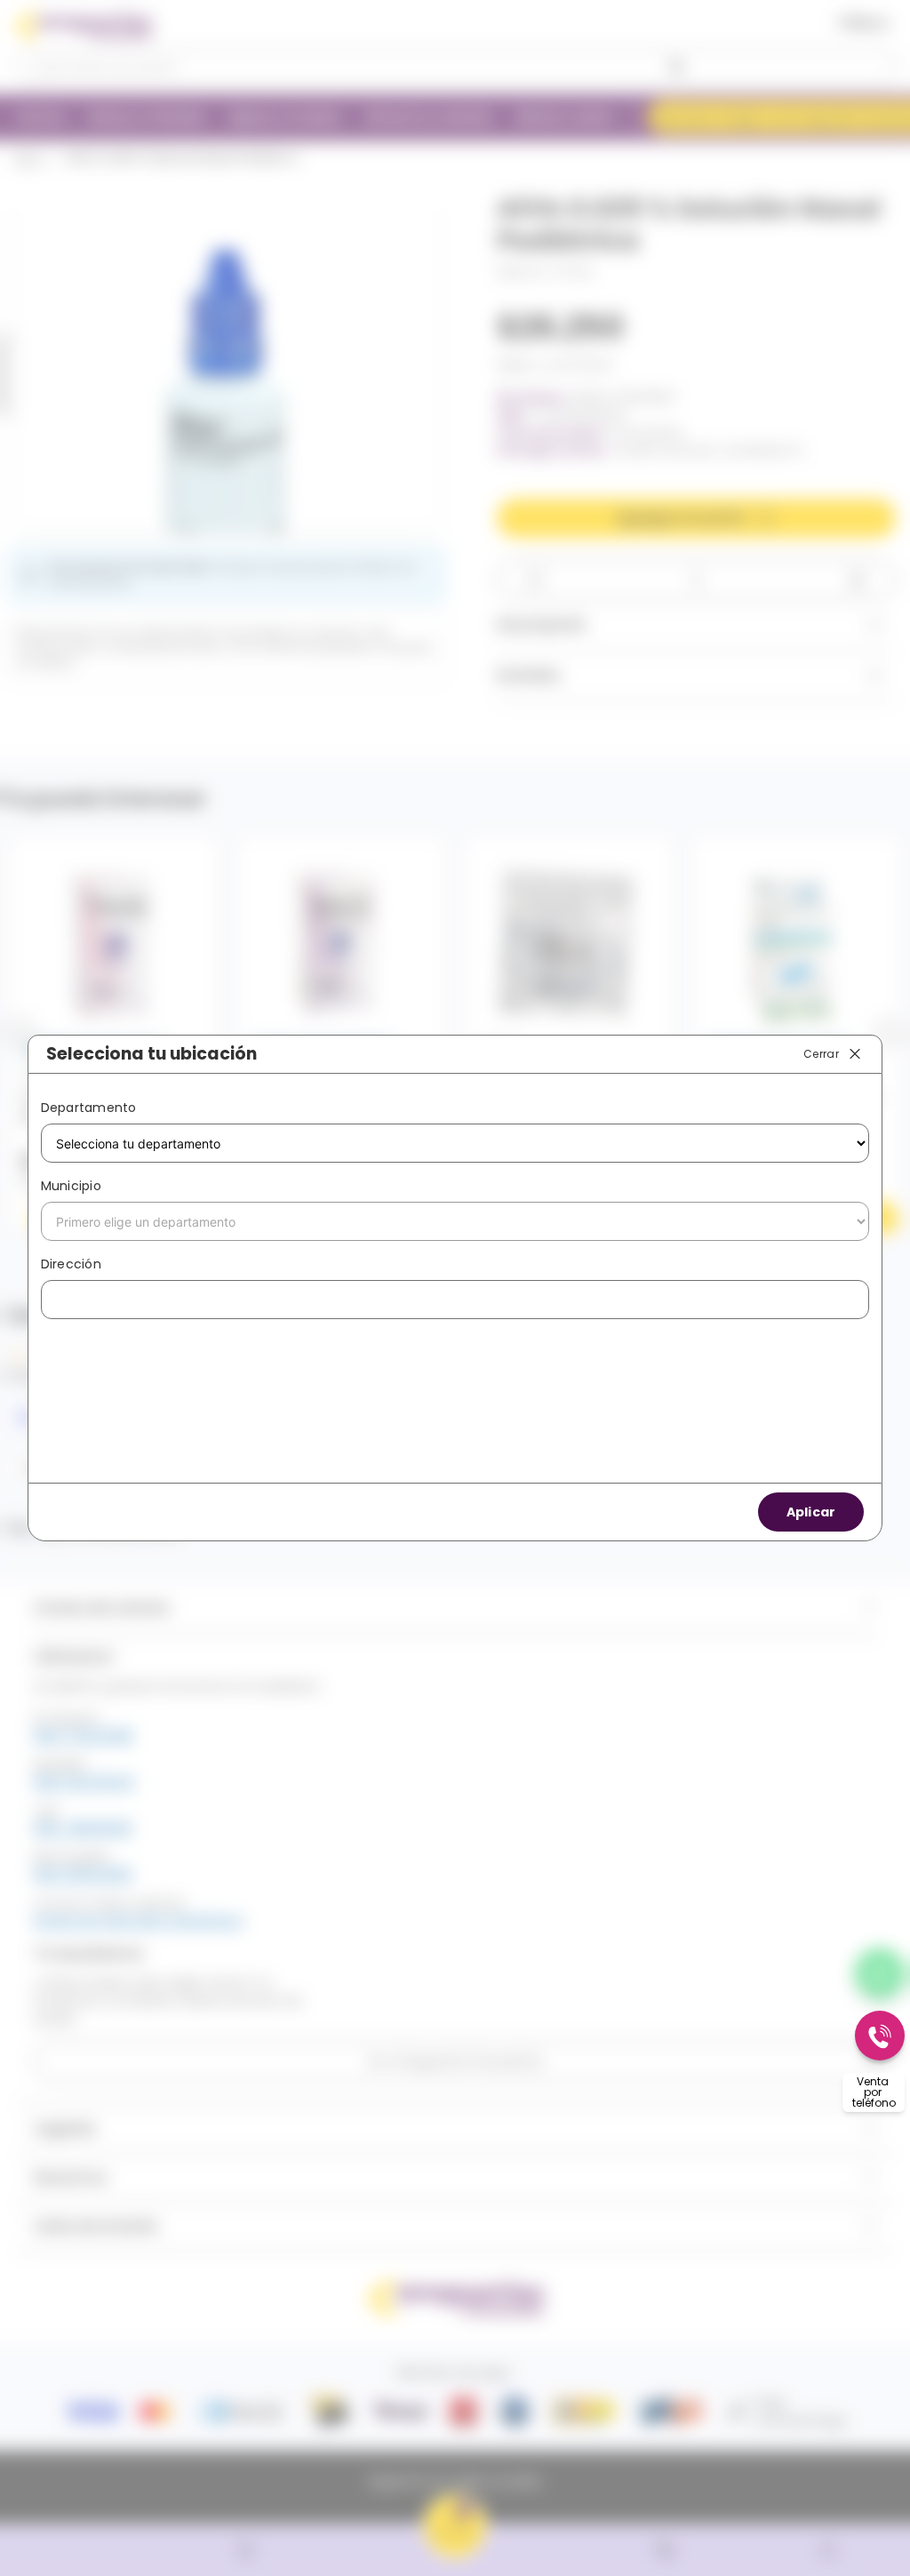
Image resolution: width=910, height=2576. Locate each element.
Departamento (89, 1108)
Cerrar (821, 1053)
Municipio (71, 1186)
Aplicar (811, 1512)
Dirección (71, 1264)
